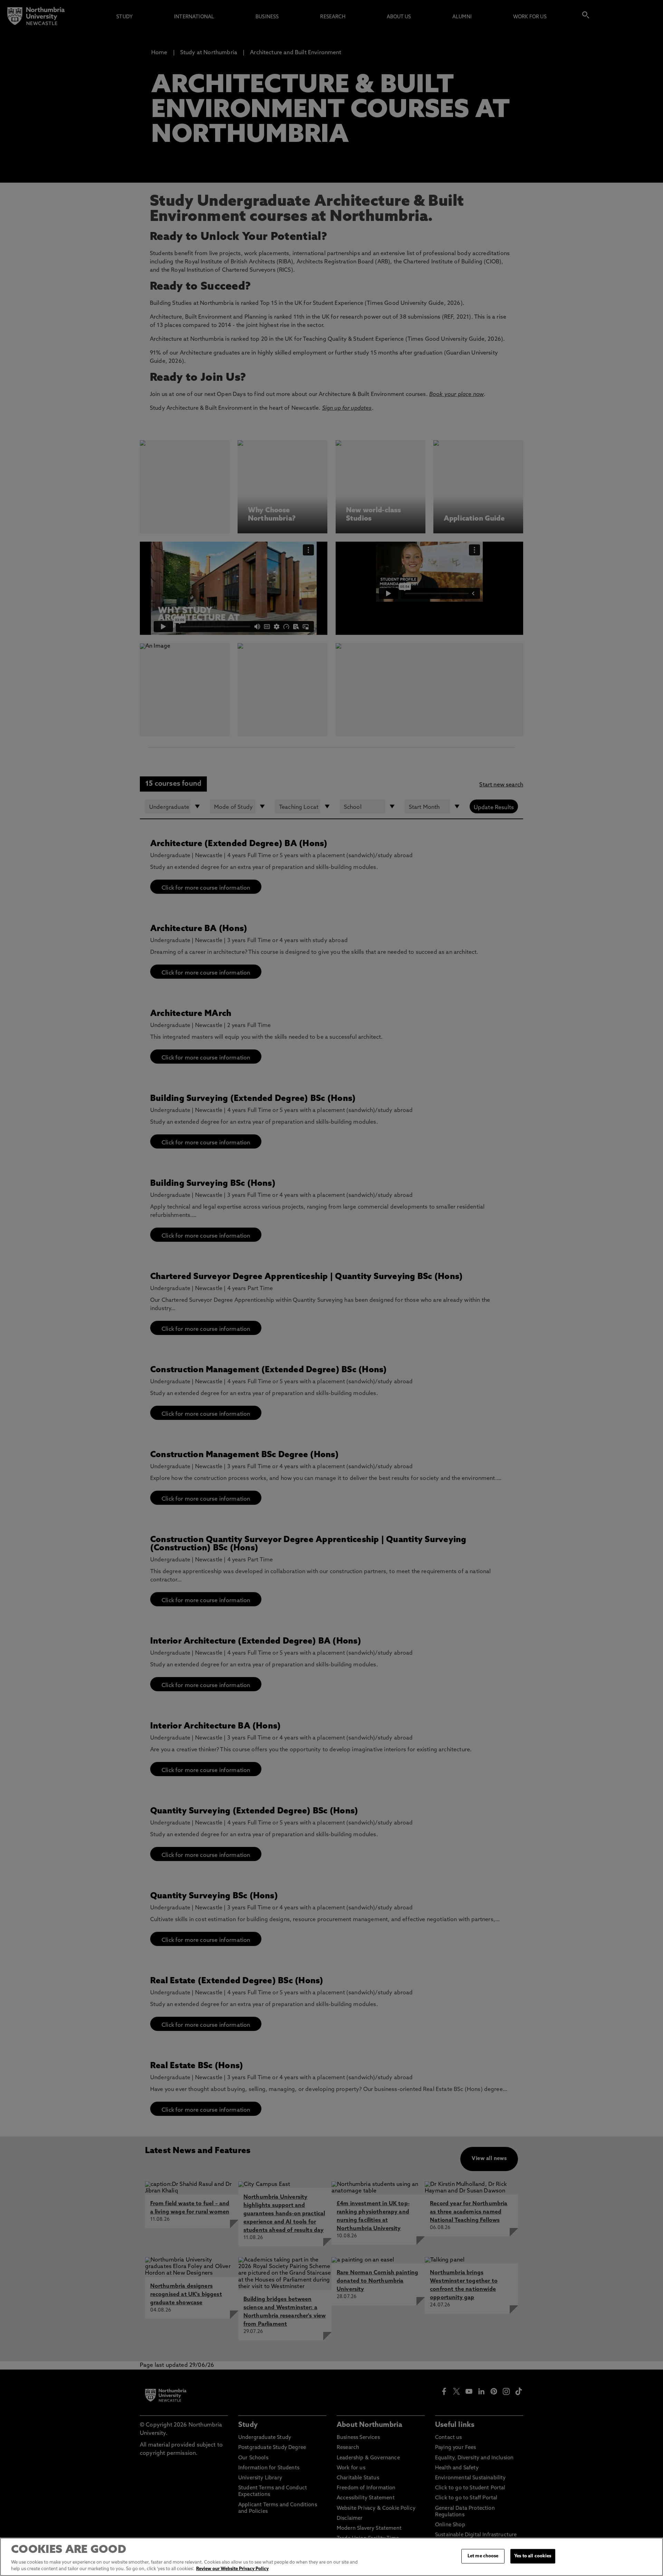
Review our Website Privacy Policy (232, 2569)
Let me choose (483, 2556)
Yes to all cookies (533, 2556)
